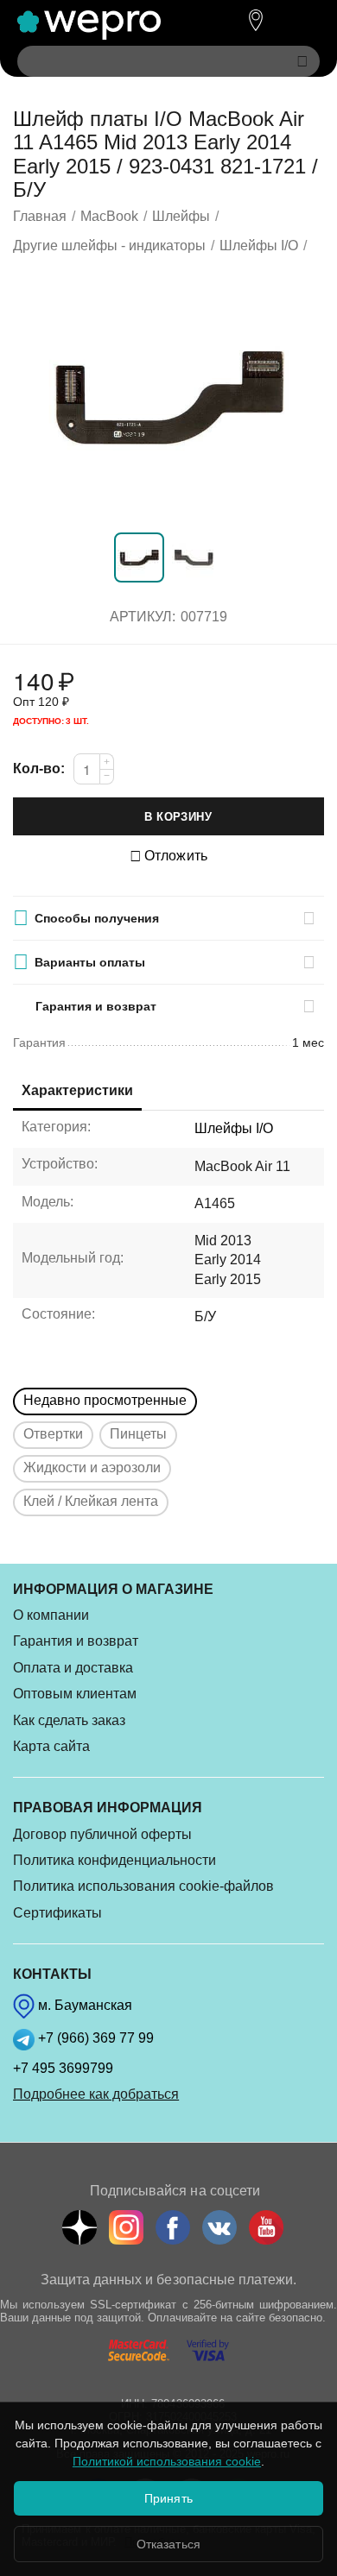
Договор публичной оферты (102, 1834)
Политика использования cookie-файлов (143, 1886)
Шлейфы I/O (234, 1128)
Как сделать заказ (69, 1720)
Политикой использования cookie (167, 2461)
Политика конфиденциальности (114, 1860)
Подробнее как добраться (96, 2094)
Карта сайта (51, 1746)
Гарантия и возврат (76, 1641)
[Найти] (302, 61)
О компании (51, 1615)
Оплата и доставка (73, 1668)
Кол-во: (39, 768)
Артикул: (143, 617)
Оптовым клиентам (75, 1694)
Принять (168, 2498)
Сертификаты (57, 1913)
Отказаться (168, 2544)
